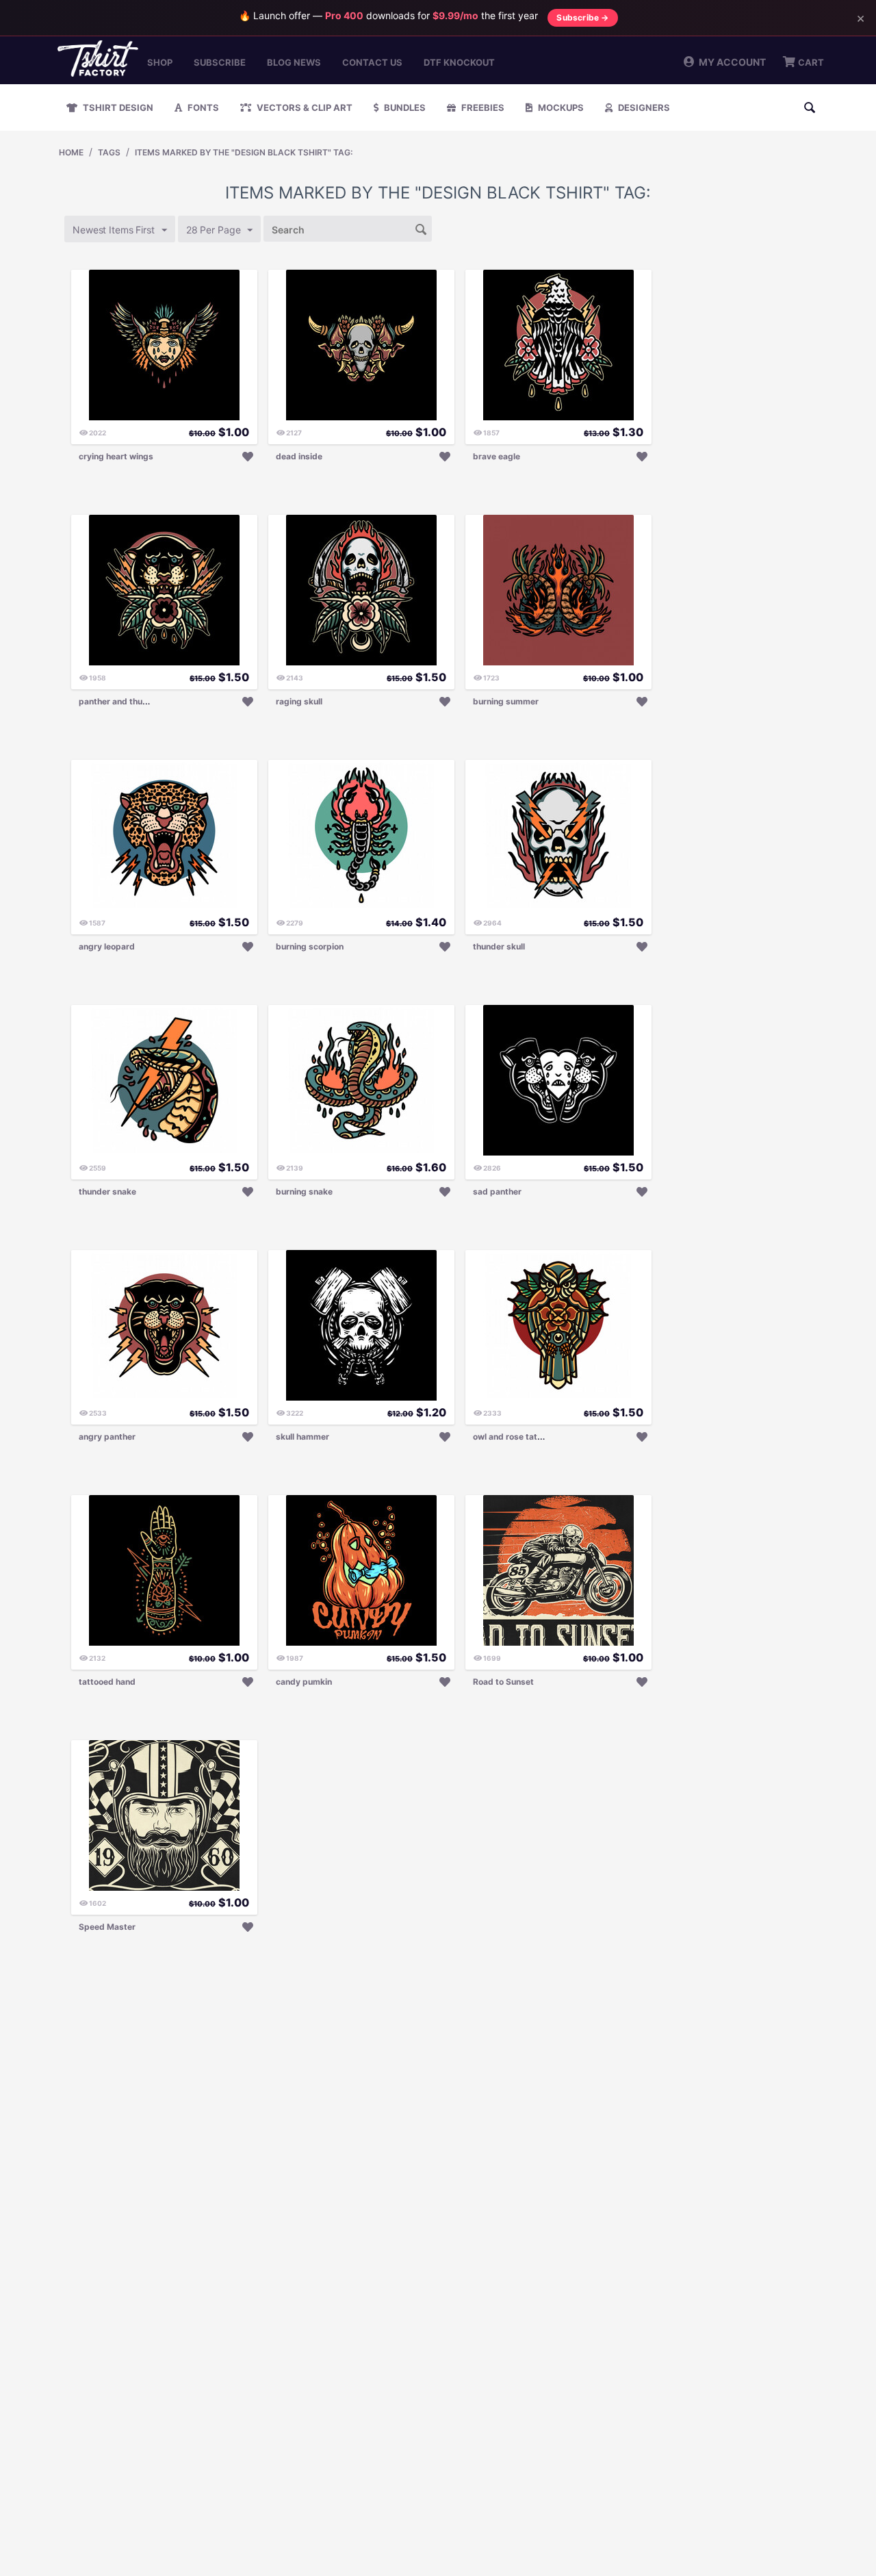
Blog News (294, 62)
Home (71, 152)
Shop (160, 62)
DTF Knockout (459, 62)
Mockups (560, 107)
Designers (643, 107)
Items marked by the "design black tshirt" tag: (244, 152)
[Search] (422, 228)
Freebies (482, 107)
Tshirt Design (117, 107)
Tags (109, 152)
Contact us (372, 62)
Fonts (202, 107)
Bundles (404, 107)
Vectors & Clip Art (304, 107)
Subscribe (220, 62)
